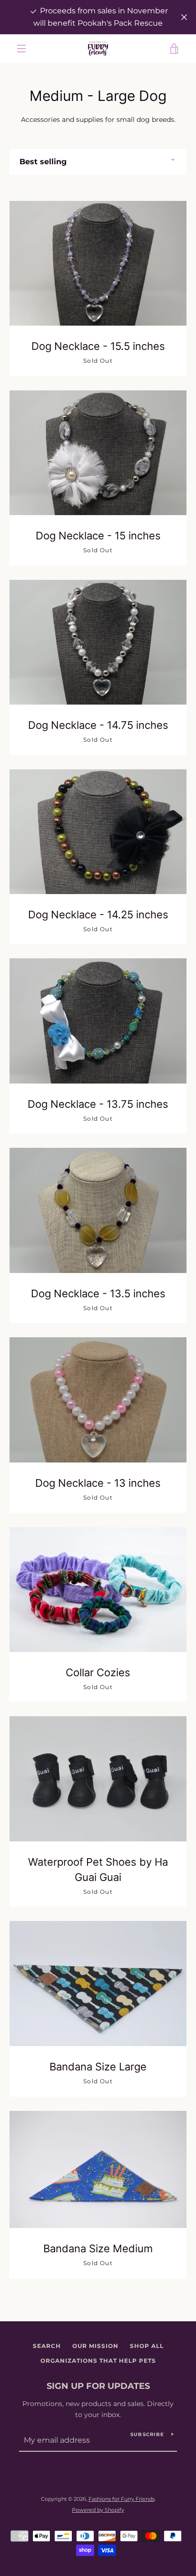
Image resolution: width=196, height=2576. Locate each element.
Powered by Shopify (98, 2510)
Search (47, 2346)
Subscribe (147, 2434)
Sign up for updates (98, 2386)
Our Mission (95, 2346)
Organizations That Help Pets (98, 2361)
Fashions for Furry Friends (122, 2499)
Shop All (147, 2346)
